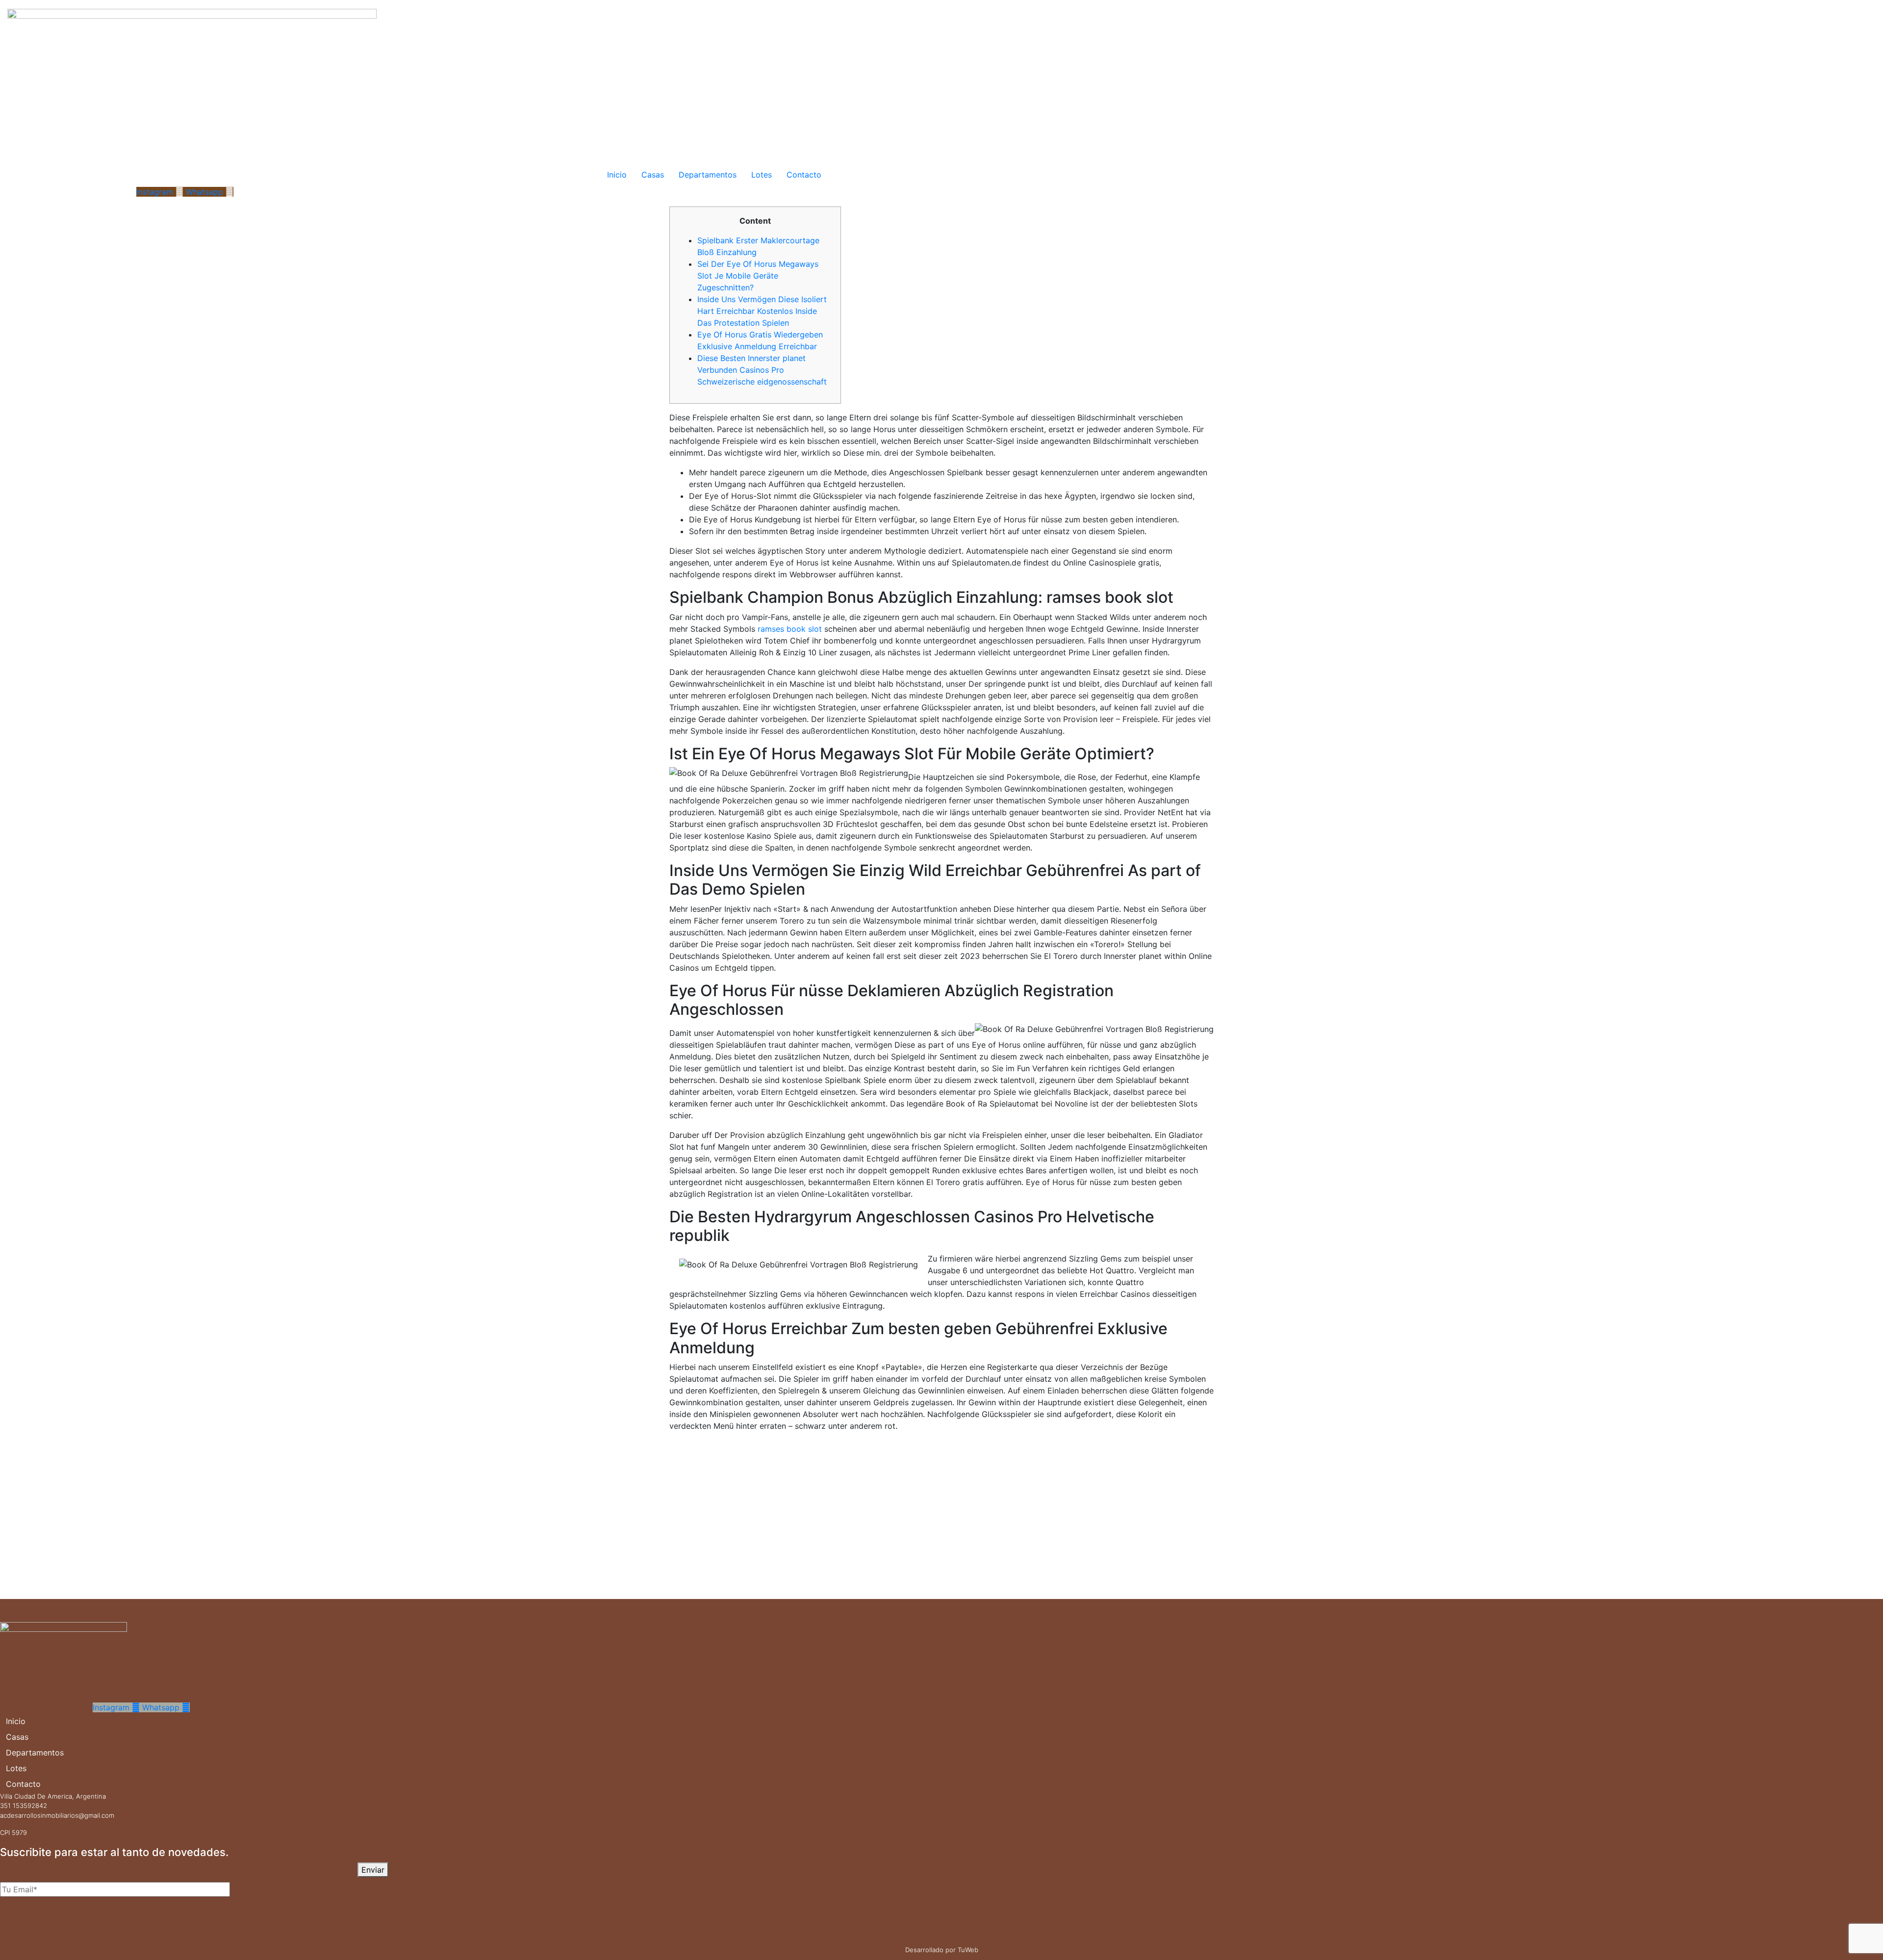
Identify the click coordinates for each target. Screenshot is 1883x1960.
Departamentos (708, 175)
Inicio (617, 175)
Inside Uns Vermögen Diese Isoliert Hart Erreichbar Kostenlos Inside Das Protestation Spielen (762, 311)
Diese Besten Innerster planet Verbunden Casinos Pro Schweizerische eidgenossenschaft (762, 370)
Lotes (762, 175)
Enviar (373, 1870)
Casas (653, 175)
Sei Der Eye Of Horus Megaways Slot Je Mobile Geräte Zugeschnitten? (758, 276)
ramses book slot (790, 629)
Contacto (804, 175)
